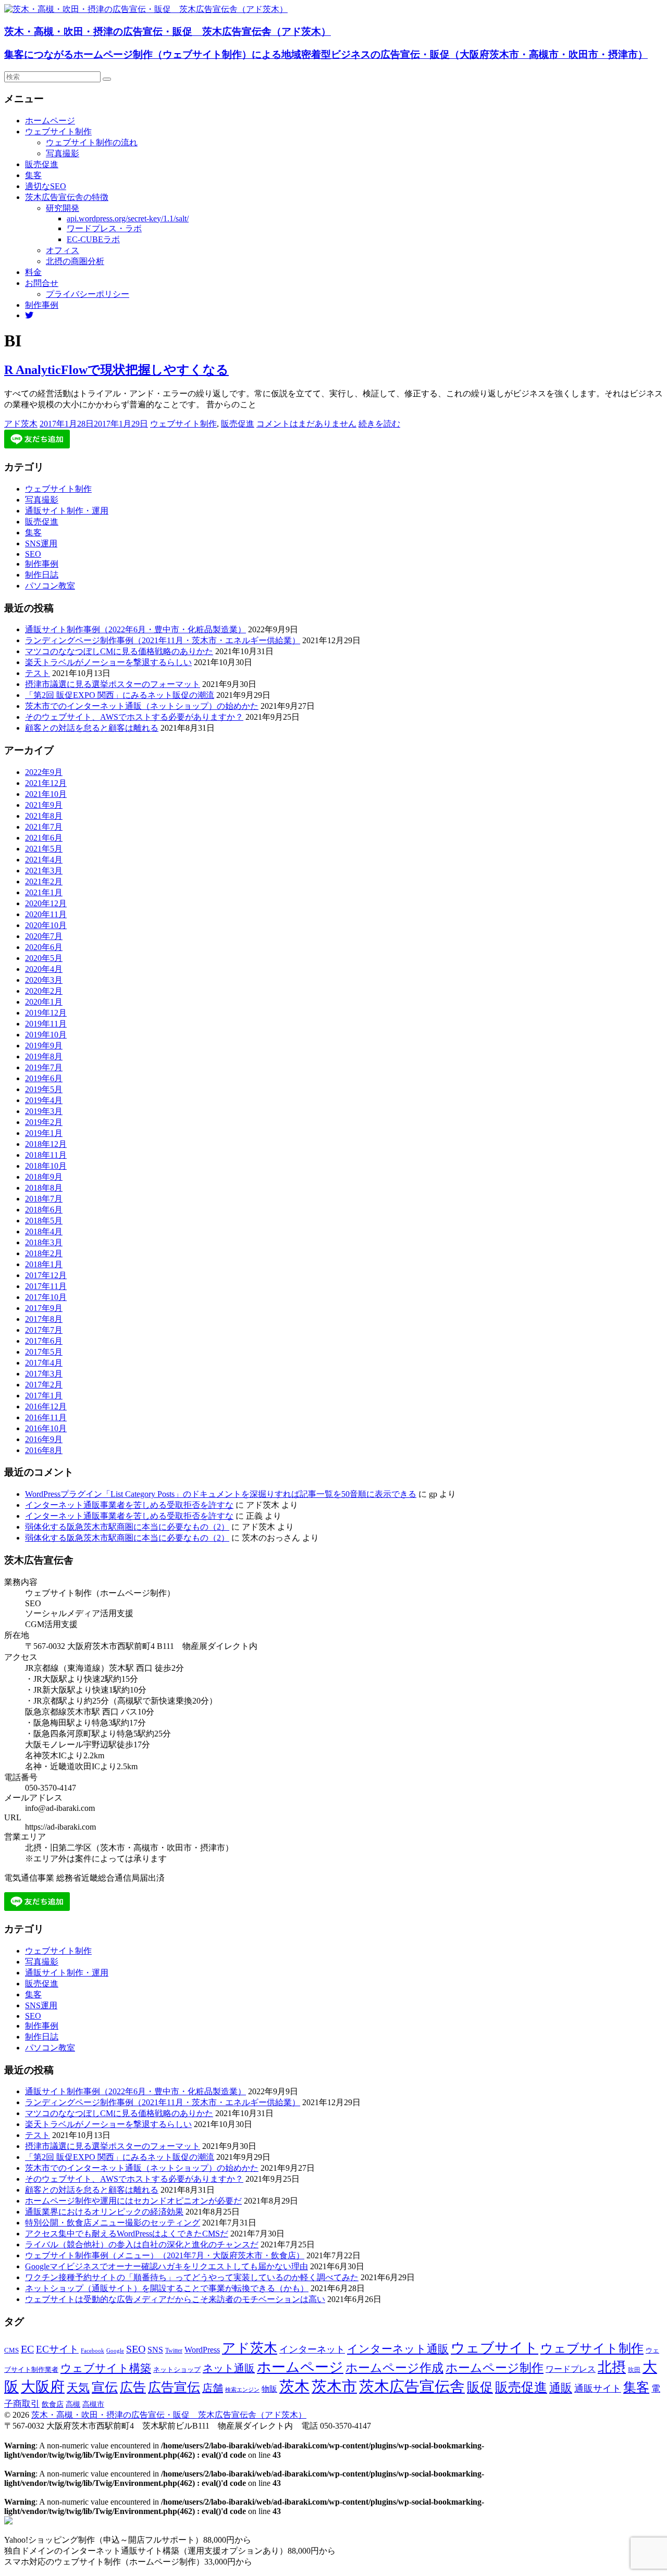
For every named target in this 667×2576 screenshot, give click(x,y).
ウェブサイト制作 (58, 132)
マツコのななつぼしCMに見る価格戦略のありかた (119, 651)
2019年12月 (46, 1013)
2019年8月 (44, 1056)
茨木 (294, 2386)
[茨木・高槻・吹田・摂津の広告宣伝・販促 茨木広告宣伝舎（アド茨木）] (146, 9)
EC (27, 2349)
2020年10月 (46, 925)
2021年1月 (44, 892)
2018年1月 (44, 1264)
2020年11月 (46, 914)
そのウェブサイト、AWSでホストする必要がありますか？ (134, 717)
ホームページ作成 (394, 2368)
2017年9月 (44, 1308)
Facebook (92, 2350)
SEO (33, 554)
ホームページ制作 (495, 2368)
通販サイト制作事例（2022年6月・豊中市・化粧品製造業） (135, 629)
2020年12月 (46, 903)
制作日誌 (42, 575)
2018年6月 (44, 1210)
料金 (33, 272)
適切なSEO (46, 186)
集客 (33, 175)
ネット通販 (229, 2368)
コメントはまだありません (306, 424)
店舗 (213, 2388)
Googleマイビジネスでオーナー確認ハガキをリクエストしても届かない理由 (166, 2266)
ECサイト (57, 2349)
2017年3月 (44, 1374)
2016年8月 (44, 1450)
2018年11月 (46, 1155)
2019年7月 (44, 1067)
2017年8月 (44, 1319)
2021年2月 (44, 881)
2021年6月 (44, 838)
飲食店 (53, 2404)
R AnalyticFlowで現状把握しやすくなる (116, 370)
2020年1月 (44, 1002)
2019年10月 (46, 1035)
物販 (269, 2389)
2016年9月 (44, 1439)
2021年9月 (44, 805)
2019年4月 (44, 1100)
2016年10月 (46, 1428)
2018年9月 (44, 1177)
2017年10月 (46, 1297)
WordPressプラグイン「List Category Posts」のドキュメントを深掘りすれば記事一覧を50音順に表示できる (221, 1494)
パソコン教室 (50, 586)
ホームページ (50, 121)
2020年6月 (44, 947)
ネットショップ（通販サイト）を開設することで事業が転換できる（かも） (167, 2288)
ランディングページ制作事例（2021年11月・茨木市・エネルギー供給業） (163, 640)
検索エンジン (242, 2390)
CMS (11, 2350)
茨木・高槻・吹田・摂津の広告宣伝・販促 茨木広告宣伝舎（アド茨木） (168, 32)
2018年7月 (44, 1199)
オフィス (63, 250)
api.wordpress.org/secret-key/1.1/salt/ (128, 218)
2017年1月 (44, 1396)
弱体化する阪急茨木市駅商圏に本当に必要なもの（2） (127, 1527)
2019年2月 (44, 1122)
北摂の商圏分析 (75, 261)
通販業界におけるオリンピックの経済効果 (104, 2212)
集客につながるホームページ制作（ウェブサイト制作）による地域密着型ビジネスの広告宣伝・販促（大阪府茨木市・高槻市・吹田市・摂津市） (326, 54)
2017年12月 (46, 1275)
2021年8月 (44, 816)
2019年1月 (44, 1133)
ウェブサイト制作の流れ (92, 142)
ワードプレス (571, 2369)
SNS (155, 2350)
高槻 (73, 2404)
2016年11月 (46, 1417)
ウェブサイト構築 (106, 2368)
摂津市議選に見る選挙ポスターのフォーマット (113, 684)
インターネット (312, 2349)
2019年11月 (46, 1024)
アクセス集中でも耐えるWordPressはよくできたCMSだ (127, 2234)
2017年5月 (44, 1352)
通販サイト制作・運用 (67, 511)
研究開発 (63, 208)
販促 (480, 2387)
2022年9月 (44, 772)
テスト (38, 673)
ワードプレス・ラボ (104, 228)
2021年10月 (46, 794)
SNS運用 (41, 543)
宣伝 (105, 2387)
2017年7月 (44, 1330)
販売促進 (42, 164)
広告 (133, 2387)
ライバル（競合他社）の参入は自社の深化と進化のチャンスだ (142, 2244)
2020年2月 (44, 991)
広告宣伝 (174, 2387)
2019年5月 (44, 1089)
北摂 (612, 2367)
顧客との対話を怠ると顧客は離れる (92, 728)
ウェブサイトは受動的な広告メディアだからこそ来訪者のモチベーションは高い (175, 2299)
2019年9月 (44, 1046)
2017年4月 (44, 1363)
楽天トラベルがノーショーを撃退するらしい (108, 662)
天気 (78, 2388)
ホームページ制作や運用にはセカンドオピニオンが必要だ (133, 2201)
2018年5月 (44, 1221)
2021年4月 (44, 860)
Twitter (174, 2350)
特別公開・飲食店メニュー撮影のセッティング (113, 2223)
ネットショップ (177, 2370)
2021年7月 (44, 827)
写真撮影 (63, 153)
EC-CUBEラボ (93, 239)
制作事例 (42, 305)
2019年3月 (44, 1111)
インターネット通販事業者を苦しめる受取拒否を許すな (129, 1505)
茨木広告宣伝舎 (412, 2386)
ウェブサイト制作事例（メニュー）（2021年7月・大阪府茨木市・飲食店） (165, 2255)
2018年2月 (44, 1253)
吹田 (634, 2370)
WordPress (202, 2350)
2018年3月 (44, 1242)
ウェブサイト (495, 2348)
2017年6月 (44, 1341)
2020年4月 (44, 969)
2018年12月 (46, 1144)
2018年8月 (44, 1188)
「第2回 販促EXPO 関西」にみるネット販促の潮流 (120, 695)
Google (115, 2351)
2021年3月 (44, 871)
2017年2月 (44, 1385)
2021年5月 (44, 849)
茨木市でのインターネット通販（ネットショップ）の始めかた (142, 706)
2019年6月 (44, 1078)
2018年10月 (46, 1166)
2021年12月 (46, 783)
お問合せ (42, 283)
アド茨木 (21, 424)
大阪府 (43, 2387)
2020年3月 (44, 980)
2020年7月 (44, 936)
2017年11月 (46, 1286)
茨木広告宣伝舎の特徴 (67, 197)
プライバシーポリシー (88, 294)
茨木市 (334, 2386)
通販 (561, 2388)
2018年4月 (44, 1231)
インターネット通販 (398, 2349)
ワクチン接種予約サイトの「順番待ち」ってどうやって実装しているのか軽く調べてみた (192, 2277)
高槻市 (93, 2404)
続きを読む (379, 424)
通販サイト (598, 2389)
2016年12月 (46, 1406)
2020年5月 (44, 958)
